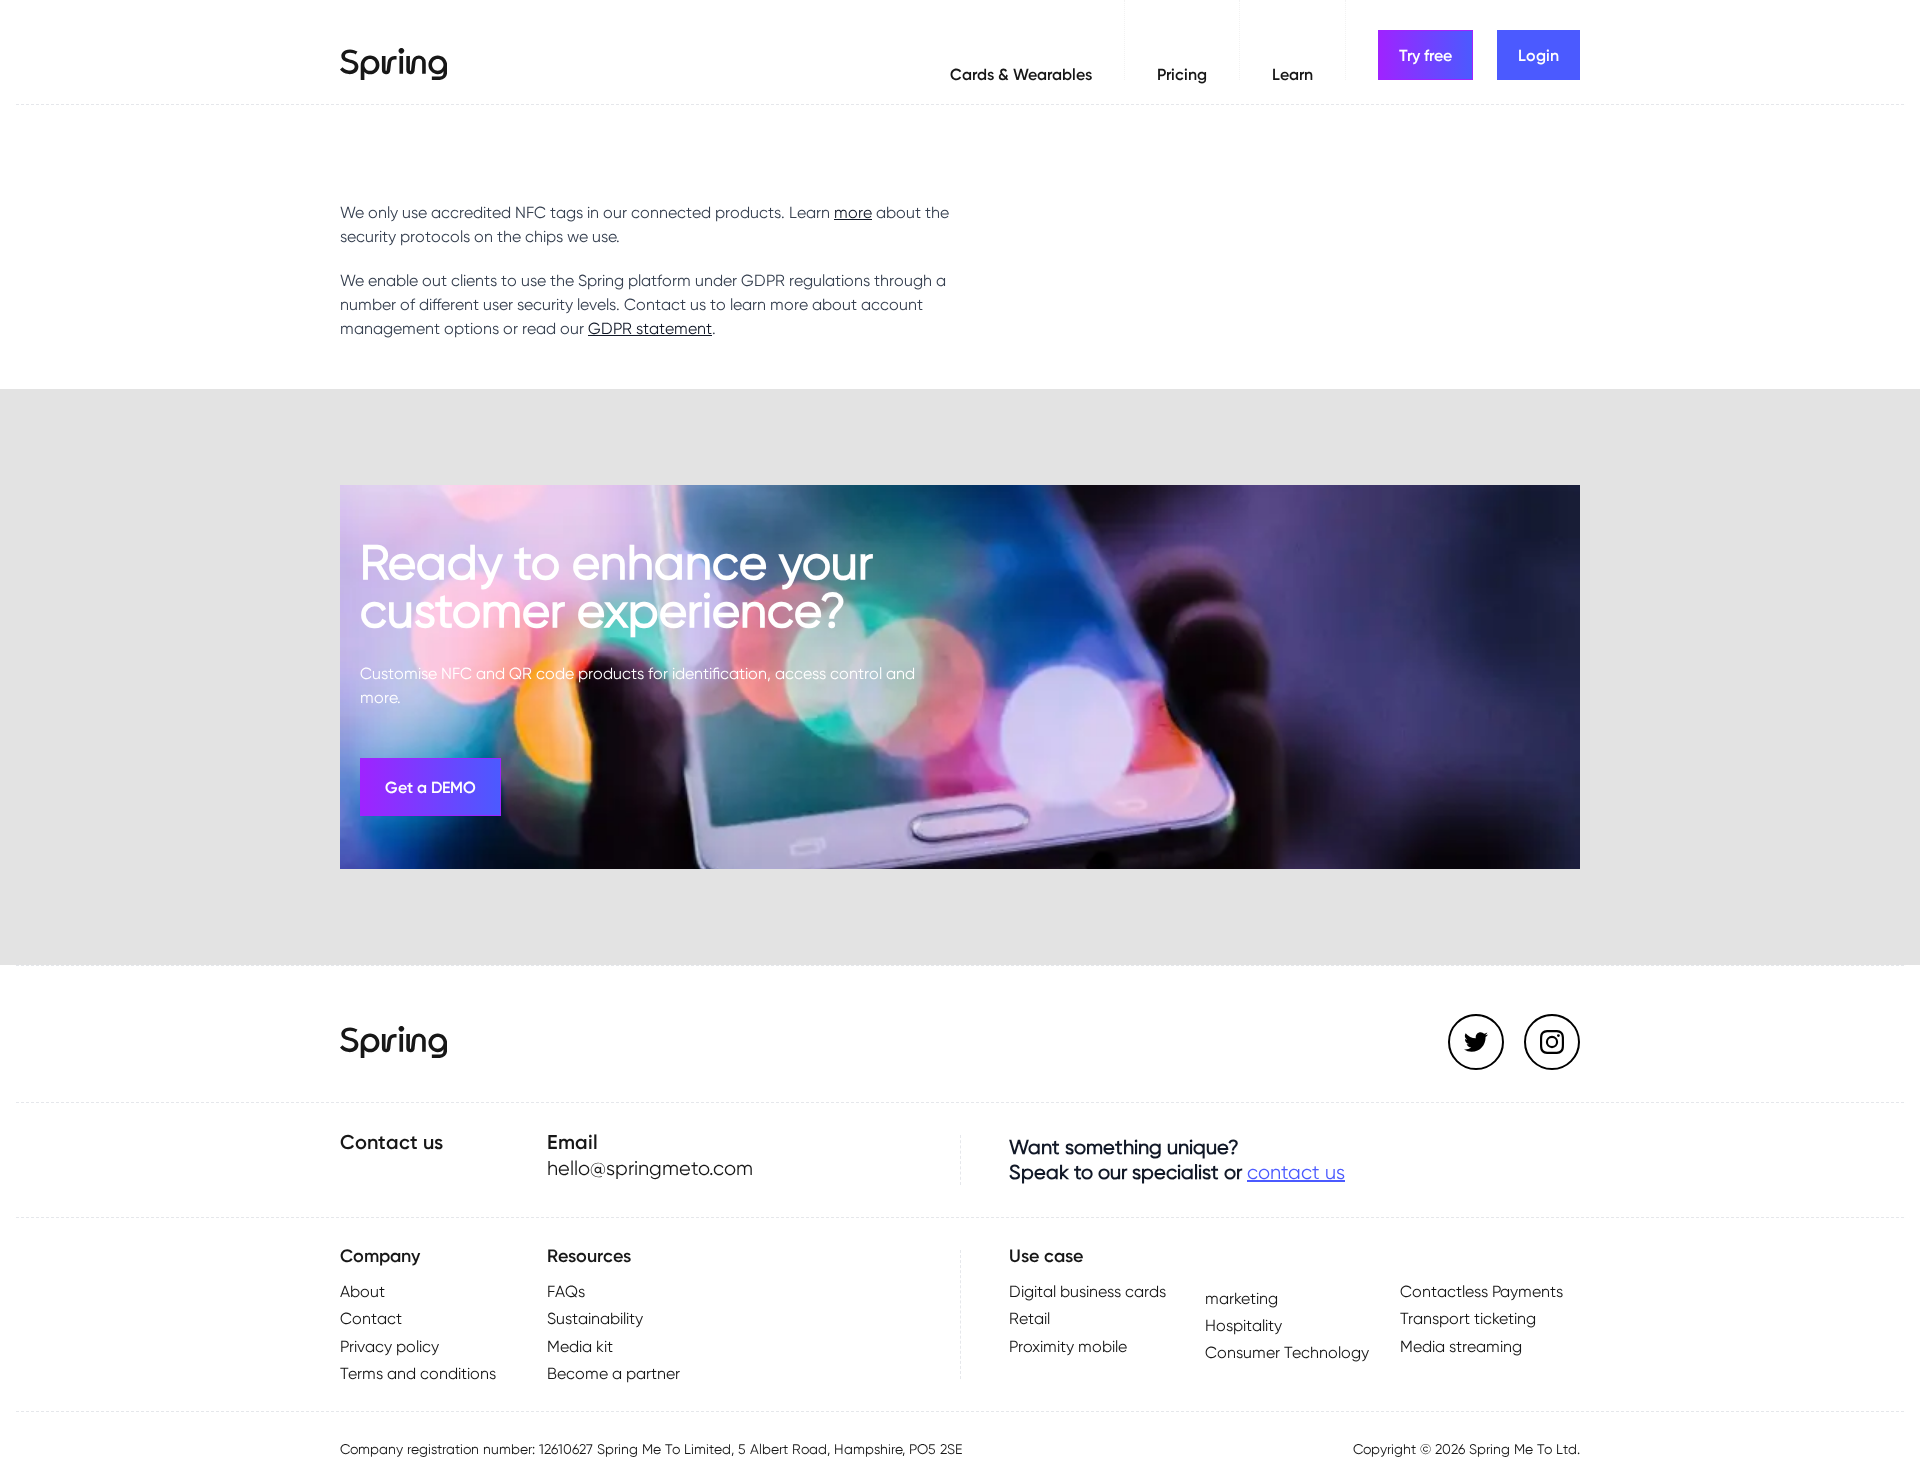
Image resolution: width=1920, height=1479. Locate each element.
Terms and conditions (418, 1373)
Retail (1029, 1318)
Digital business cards (1087, 1291)
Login (1538, 55)
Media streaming (1461, 1346)
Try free (1425, 55)
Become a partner (613, 1373)
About (362, 1291)
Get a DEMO (430, 787)
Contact (371, 1318)
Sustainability (595, 1318)
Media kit (580, 1346)
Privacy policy (389, 1346)
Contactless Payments (1481, 1291)
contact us (1296, 1172)
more (853, 212)
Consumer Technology (1287, 1352)
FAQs (566, 1291)
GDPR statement (650, 328)
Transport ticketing (1468, 1318)
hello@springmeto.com (650, 1168)
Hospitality (1243, 1325)
